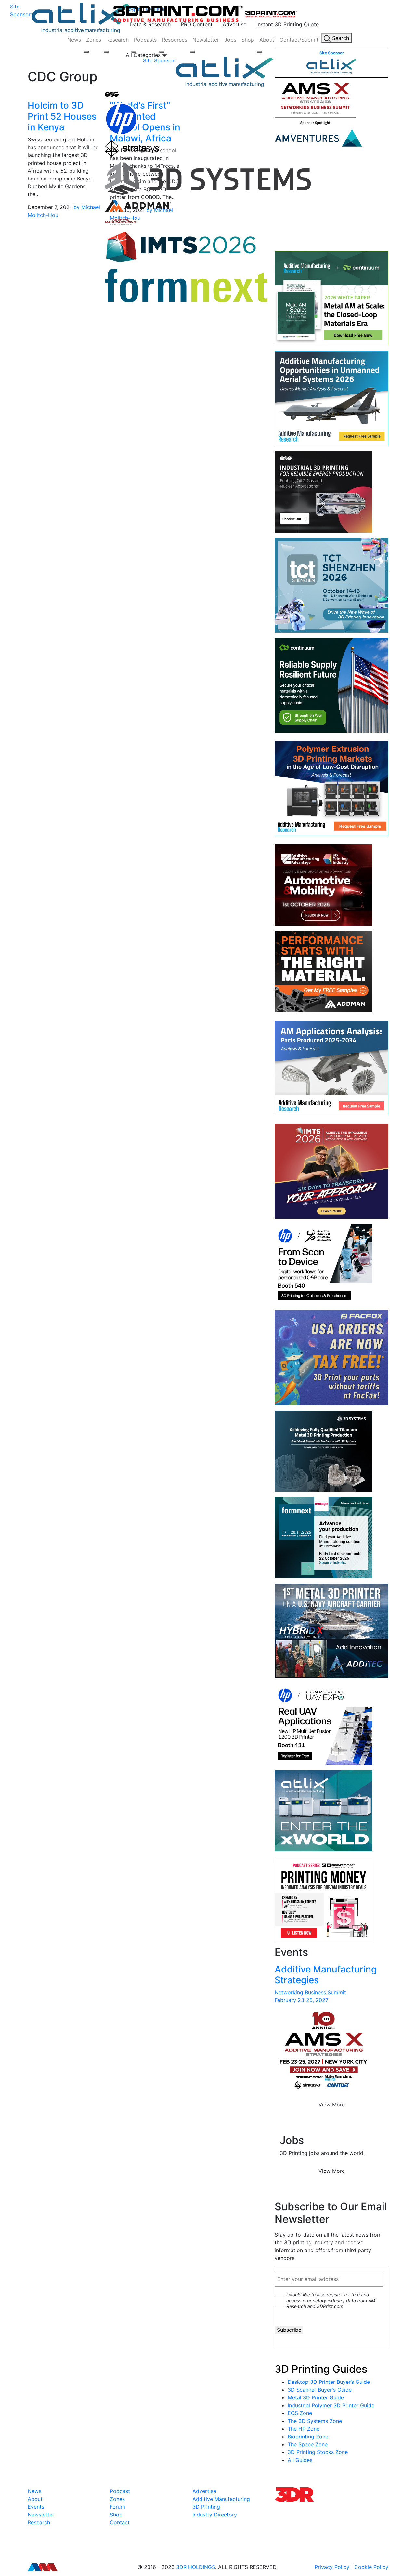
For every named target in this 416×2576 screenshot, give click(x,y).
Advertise (234, 24)
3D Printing (206, 2507)
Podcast (120, 2491)
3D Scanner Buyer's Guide (320, 2390)
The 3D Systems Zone (315, 2421)
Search (340, 38)
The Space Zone (308, 2444)
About (267, 40)
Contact (120, 2522)
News (74, 40)
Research (117, 40)
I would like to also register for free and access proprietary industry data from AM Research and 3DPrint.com (331, 2300)
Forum (117, 2507)
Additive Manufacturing (221, 2499)
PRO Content (197, 24)
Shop (248, 40)
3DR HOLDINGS (196, 2567)
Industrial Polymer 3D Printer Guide (331, 2405)
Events (36, 2507)
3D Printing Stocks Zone (318, 2452)
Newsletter (206, 40)
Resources (175, 40)
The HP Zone (304, 2429)
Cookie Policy (371, 2567)
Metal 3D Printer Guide (316, 2397)
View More (332, 2105)
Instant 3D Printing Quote (288, 24)
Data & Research (150, 24)
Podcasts (145, 40)
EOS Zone (300, 2413)
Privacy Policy (332, 2567)
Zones (94, 40)
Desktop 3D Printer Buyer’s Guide (329, 2382)
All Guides (300, 2460)
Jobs (230, 40)
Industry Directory (215, 2515)
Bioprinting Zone (308, 2437)
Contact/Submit (299, 40)
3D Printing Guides (321, 2369)
